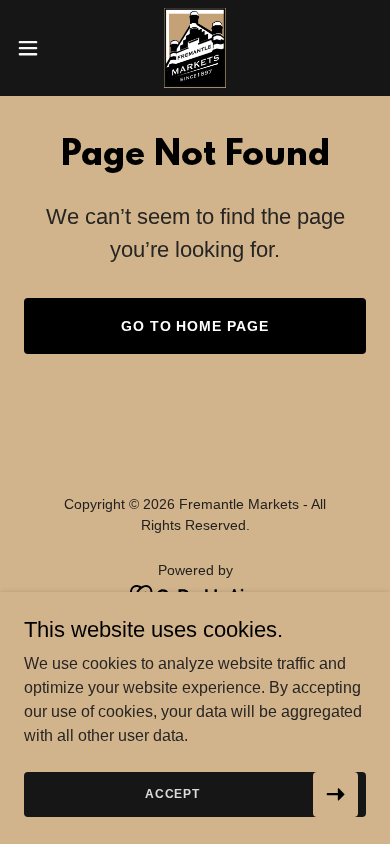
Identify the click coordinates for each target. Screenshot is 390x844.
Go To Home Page (195, 326)
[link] (194, 48)
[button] (36, 48)
